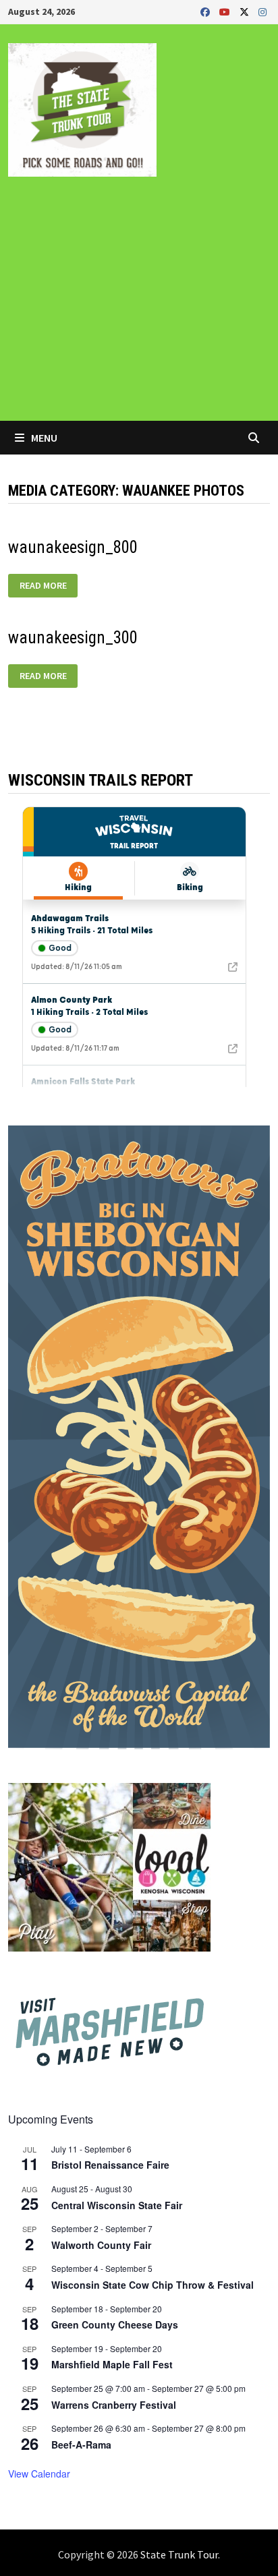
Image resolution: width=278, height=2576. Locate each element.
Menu (43, 438)
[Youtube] (226, 11)
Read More (49, 583)
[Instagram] (262, 11)
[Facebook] (206, 11)
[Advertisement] (139, 308)
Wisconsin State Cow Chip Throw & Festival (152, 2285)
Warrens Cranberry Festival (114, 2405)
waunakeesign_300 (73, 638)
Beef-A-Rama (81, 2445)
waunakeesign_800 (73, 547)
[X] (246, 11)
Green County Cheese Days (115, 2324)
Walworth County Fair (101, 2245)
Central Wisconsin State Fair (117, 2205)
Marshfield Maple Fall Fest (112, 2364)
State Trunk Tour (179, 2554)
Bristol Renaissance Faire (110, 2165)
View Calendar (39, 2473)
